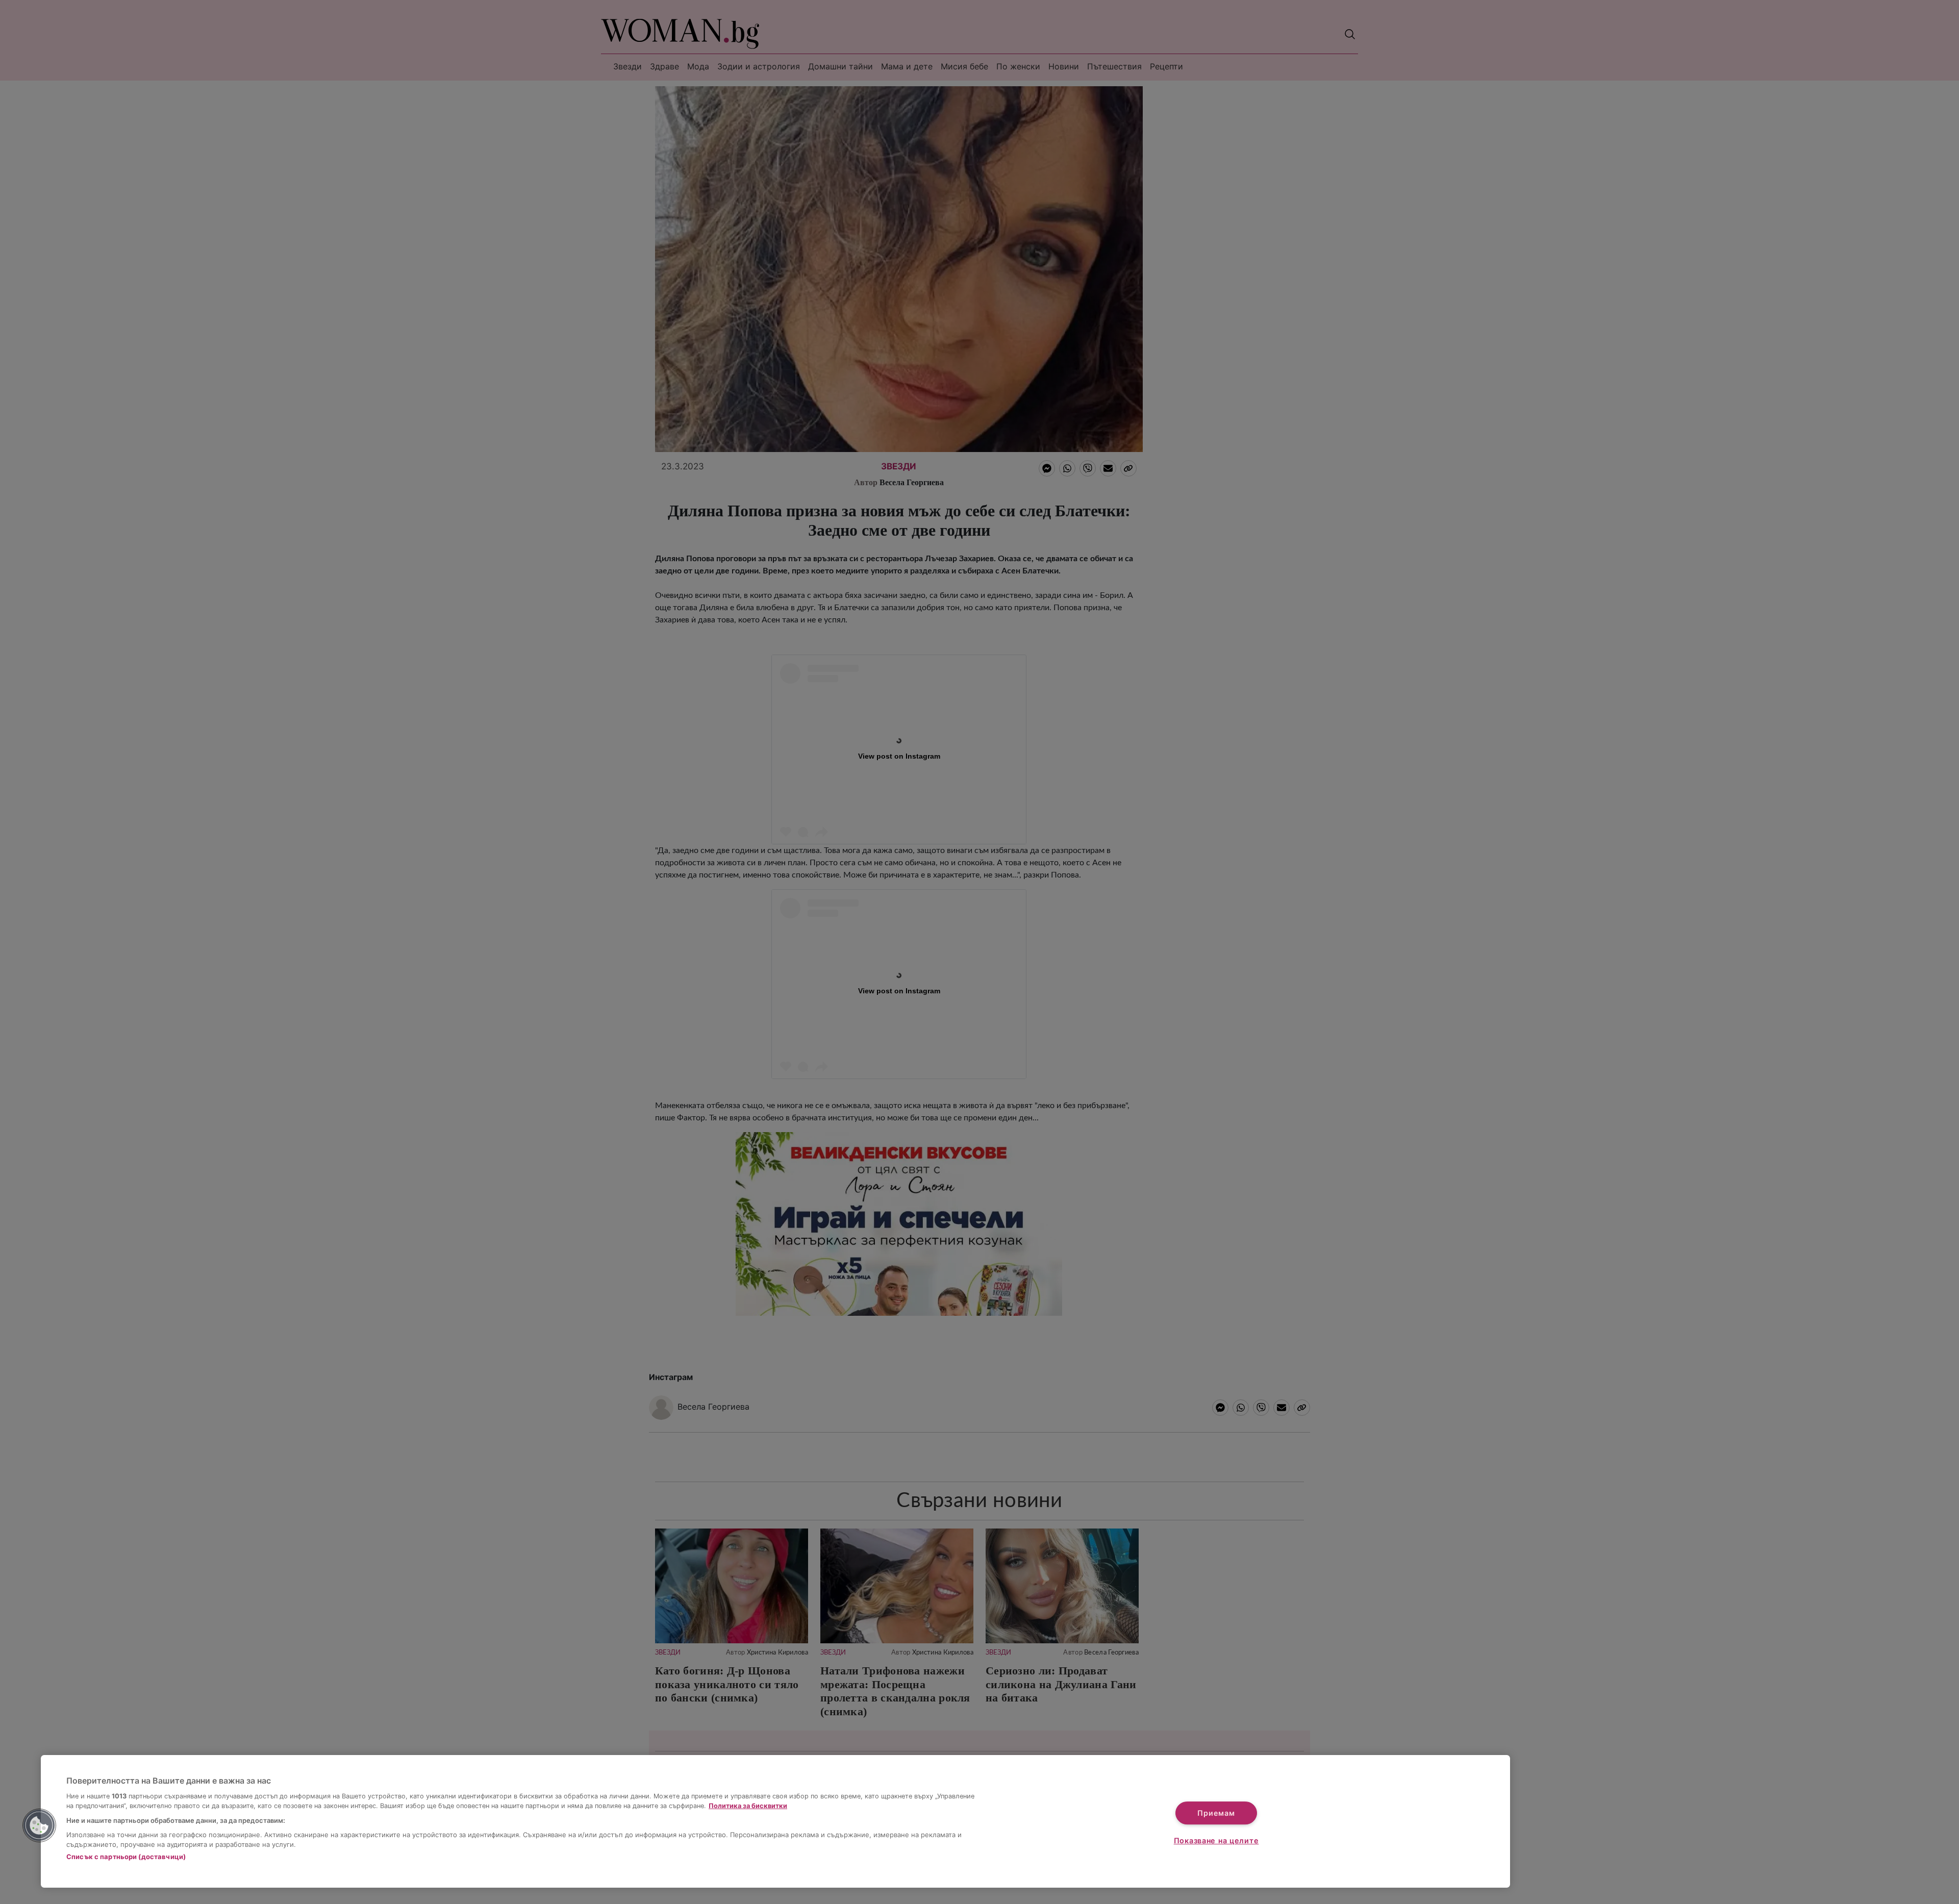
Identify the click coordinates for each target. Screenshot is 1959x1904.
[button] (39, 1825)
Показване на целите (1216, 1840)
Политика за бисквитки (748, 1806)
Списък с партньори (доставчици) (126, 1857)
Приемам (1216, 1813)
